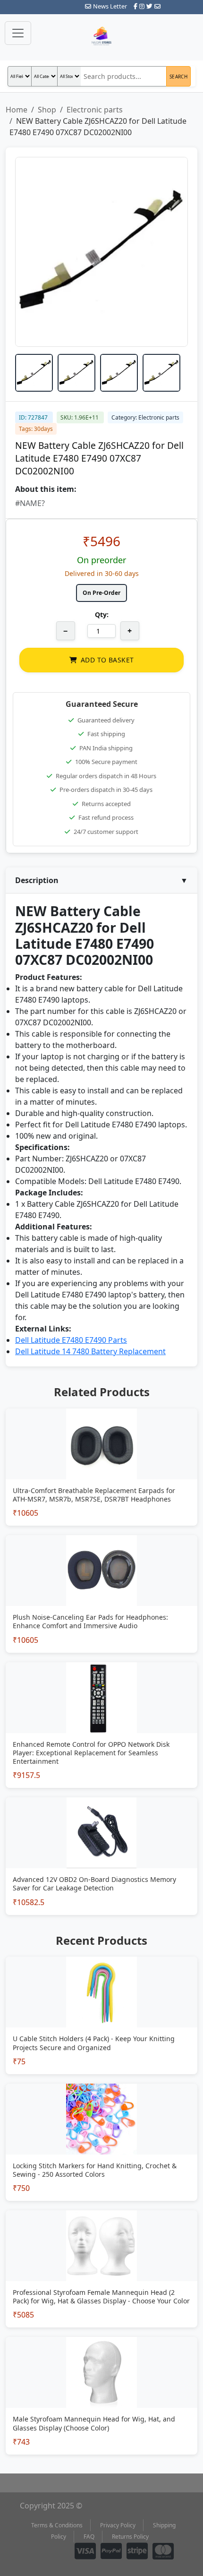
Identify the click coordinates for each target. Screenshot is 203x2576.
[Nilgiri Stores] (101, 37)
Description (101, 880)
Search (178, 77)
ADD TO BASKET (107, 660)
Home (17, 110)
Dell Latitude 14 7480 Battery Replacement (90, 1351)
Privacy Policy (118, 2525)
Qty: (102, 614)
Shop (47, 110)
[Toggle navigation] (18, 33)
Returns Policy (130, 2537)
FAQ (89, 2537)
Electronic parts (95, 110)
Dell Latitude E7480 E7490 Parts (71, 1340)
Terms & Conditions (57, 2525)
